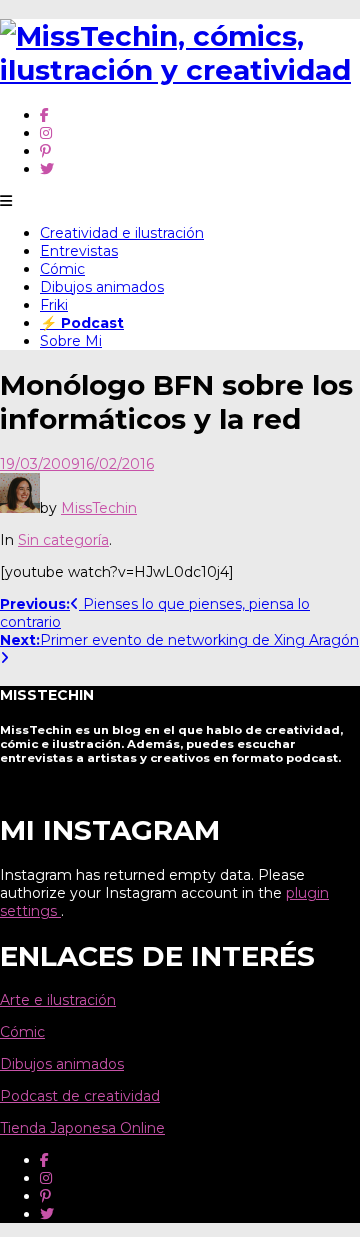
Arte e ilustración (58, 1000)
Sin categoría (63, 540)
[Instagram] (46, 133)
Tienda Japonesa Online (82, 1128)
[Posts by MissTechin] (20, 508)
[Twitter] (47, 169)
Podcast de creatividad (80, 1096)
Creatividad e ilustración (122, 233)
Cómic (62, 269)
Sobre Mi (71, 341)
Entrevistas (79, 251)
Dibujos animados (102, 287)
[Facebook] (44, 115)
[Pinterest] (45, 151)
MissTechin (99, 508)
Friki (54, 305)
